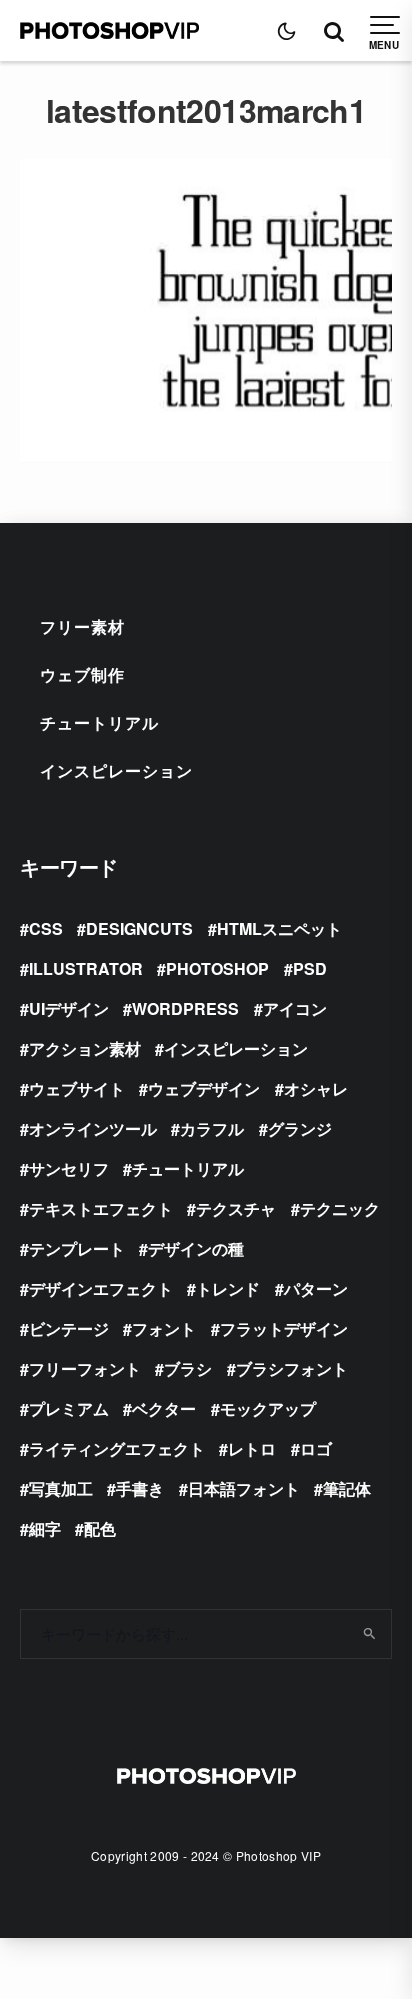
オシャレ (316, 1088)
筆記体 (347, 1488)
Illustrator (86, 968)
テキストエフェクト (101, 1208)
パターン (316, 1288)
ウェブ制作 (82, 674)
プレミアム (69, 1408)
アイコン (295, 1008)
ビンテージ (69, 1328)
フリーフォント (85, 1368)
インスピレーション (116, 770)
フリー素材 (82, 626)
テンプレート (77, 1248)
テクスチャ (236, 1208)
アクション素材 (85, 1048)
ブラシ (188, 1368)
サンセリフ (69, 1168)
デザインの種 (196, 1248)
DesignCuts (139, 928)
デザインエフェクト (101, 1288)
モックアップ (268, 1408)
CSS (46, 928)
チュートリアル (99, 722)
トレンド (228, 1288)
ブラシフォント (292, 1368)
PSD (310, 968)
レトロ (252, 1448)
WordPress (185, 1008)
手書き (140, 1488)
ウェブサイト (77, 1088)
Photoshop (217, 968)
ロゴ (316, 1448)
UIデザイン (69, 1008)
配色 (100, 1528)
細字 (45, 1528)
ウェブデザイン (204, 1088)
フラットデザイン (284, 1328)
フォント (164, 1328)
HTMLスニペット (279, 928)
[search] (369, 1634)
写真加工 (61, 1488)
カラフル (212, 1128)
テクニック (340, 1208)
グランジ (300, 1128)
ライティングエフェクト (117, 1448)
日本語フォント (244, 1488)
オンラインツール (93, 1128)
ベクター (164, 1408)
